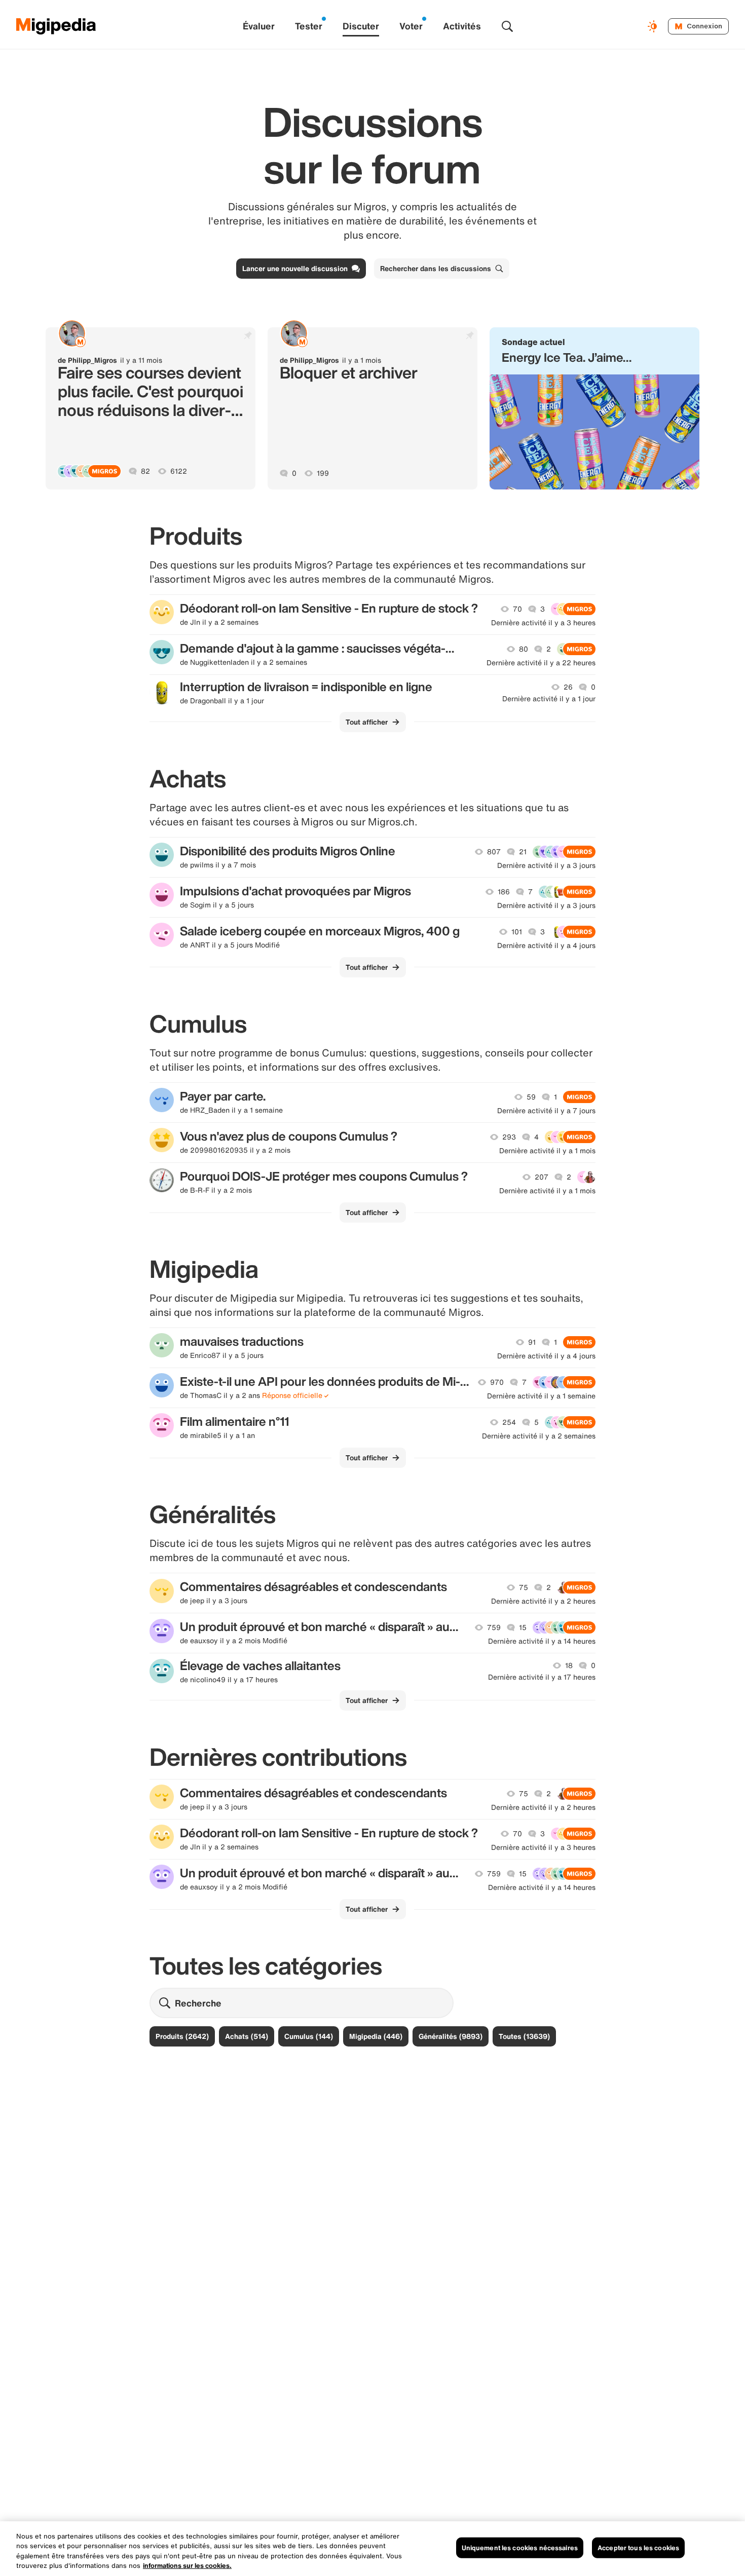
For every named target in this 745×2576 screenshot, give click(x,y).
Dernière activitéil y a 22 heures (541, 663)
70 (517, 609)
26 (568, 687)
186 (504, 892)
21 (523, 852)
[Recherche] (507, 26)
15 (523, 1627)
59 (531, 1097)
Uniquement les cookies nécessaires (520, 2548)
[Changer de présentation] (654, 26)
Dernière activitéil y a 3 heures (543, 623)
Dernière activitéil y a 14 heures (542, 1641)
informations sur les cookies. (187, 2566)
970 (497, 1382)
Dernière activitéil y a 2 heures (543, 1601)
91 (532, 1342)
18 (569, 1665)
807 (494, 852)
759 (494, 1627)
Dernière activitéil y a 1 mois (547, 1151)
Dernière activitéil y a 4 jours (546, 945)
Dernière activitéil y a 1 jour (549, 699)
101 (517, 932)
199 (323, 473)
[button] (594, 408)
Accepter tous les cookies (638, 2548)
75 (524, 1587)
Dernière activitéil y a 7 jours (546, 1111)
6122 (179, 471)
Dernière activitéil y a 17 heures (542, 1677)
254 (509, 1422)
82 (145, 471)
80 (524, 649)
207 (542, 1177)
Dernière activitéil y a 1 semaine (541, 1396)
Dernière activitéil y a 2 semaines (539, 1436)
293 (509, 1137)
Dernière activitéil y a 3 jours (546, 865)
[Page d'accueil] (56, 26)
